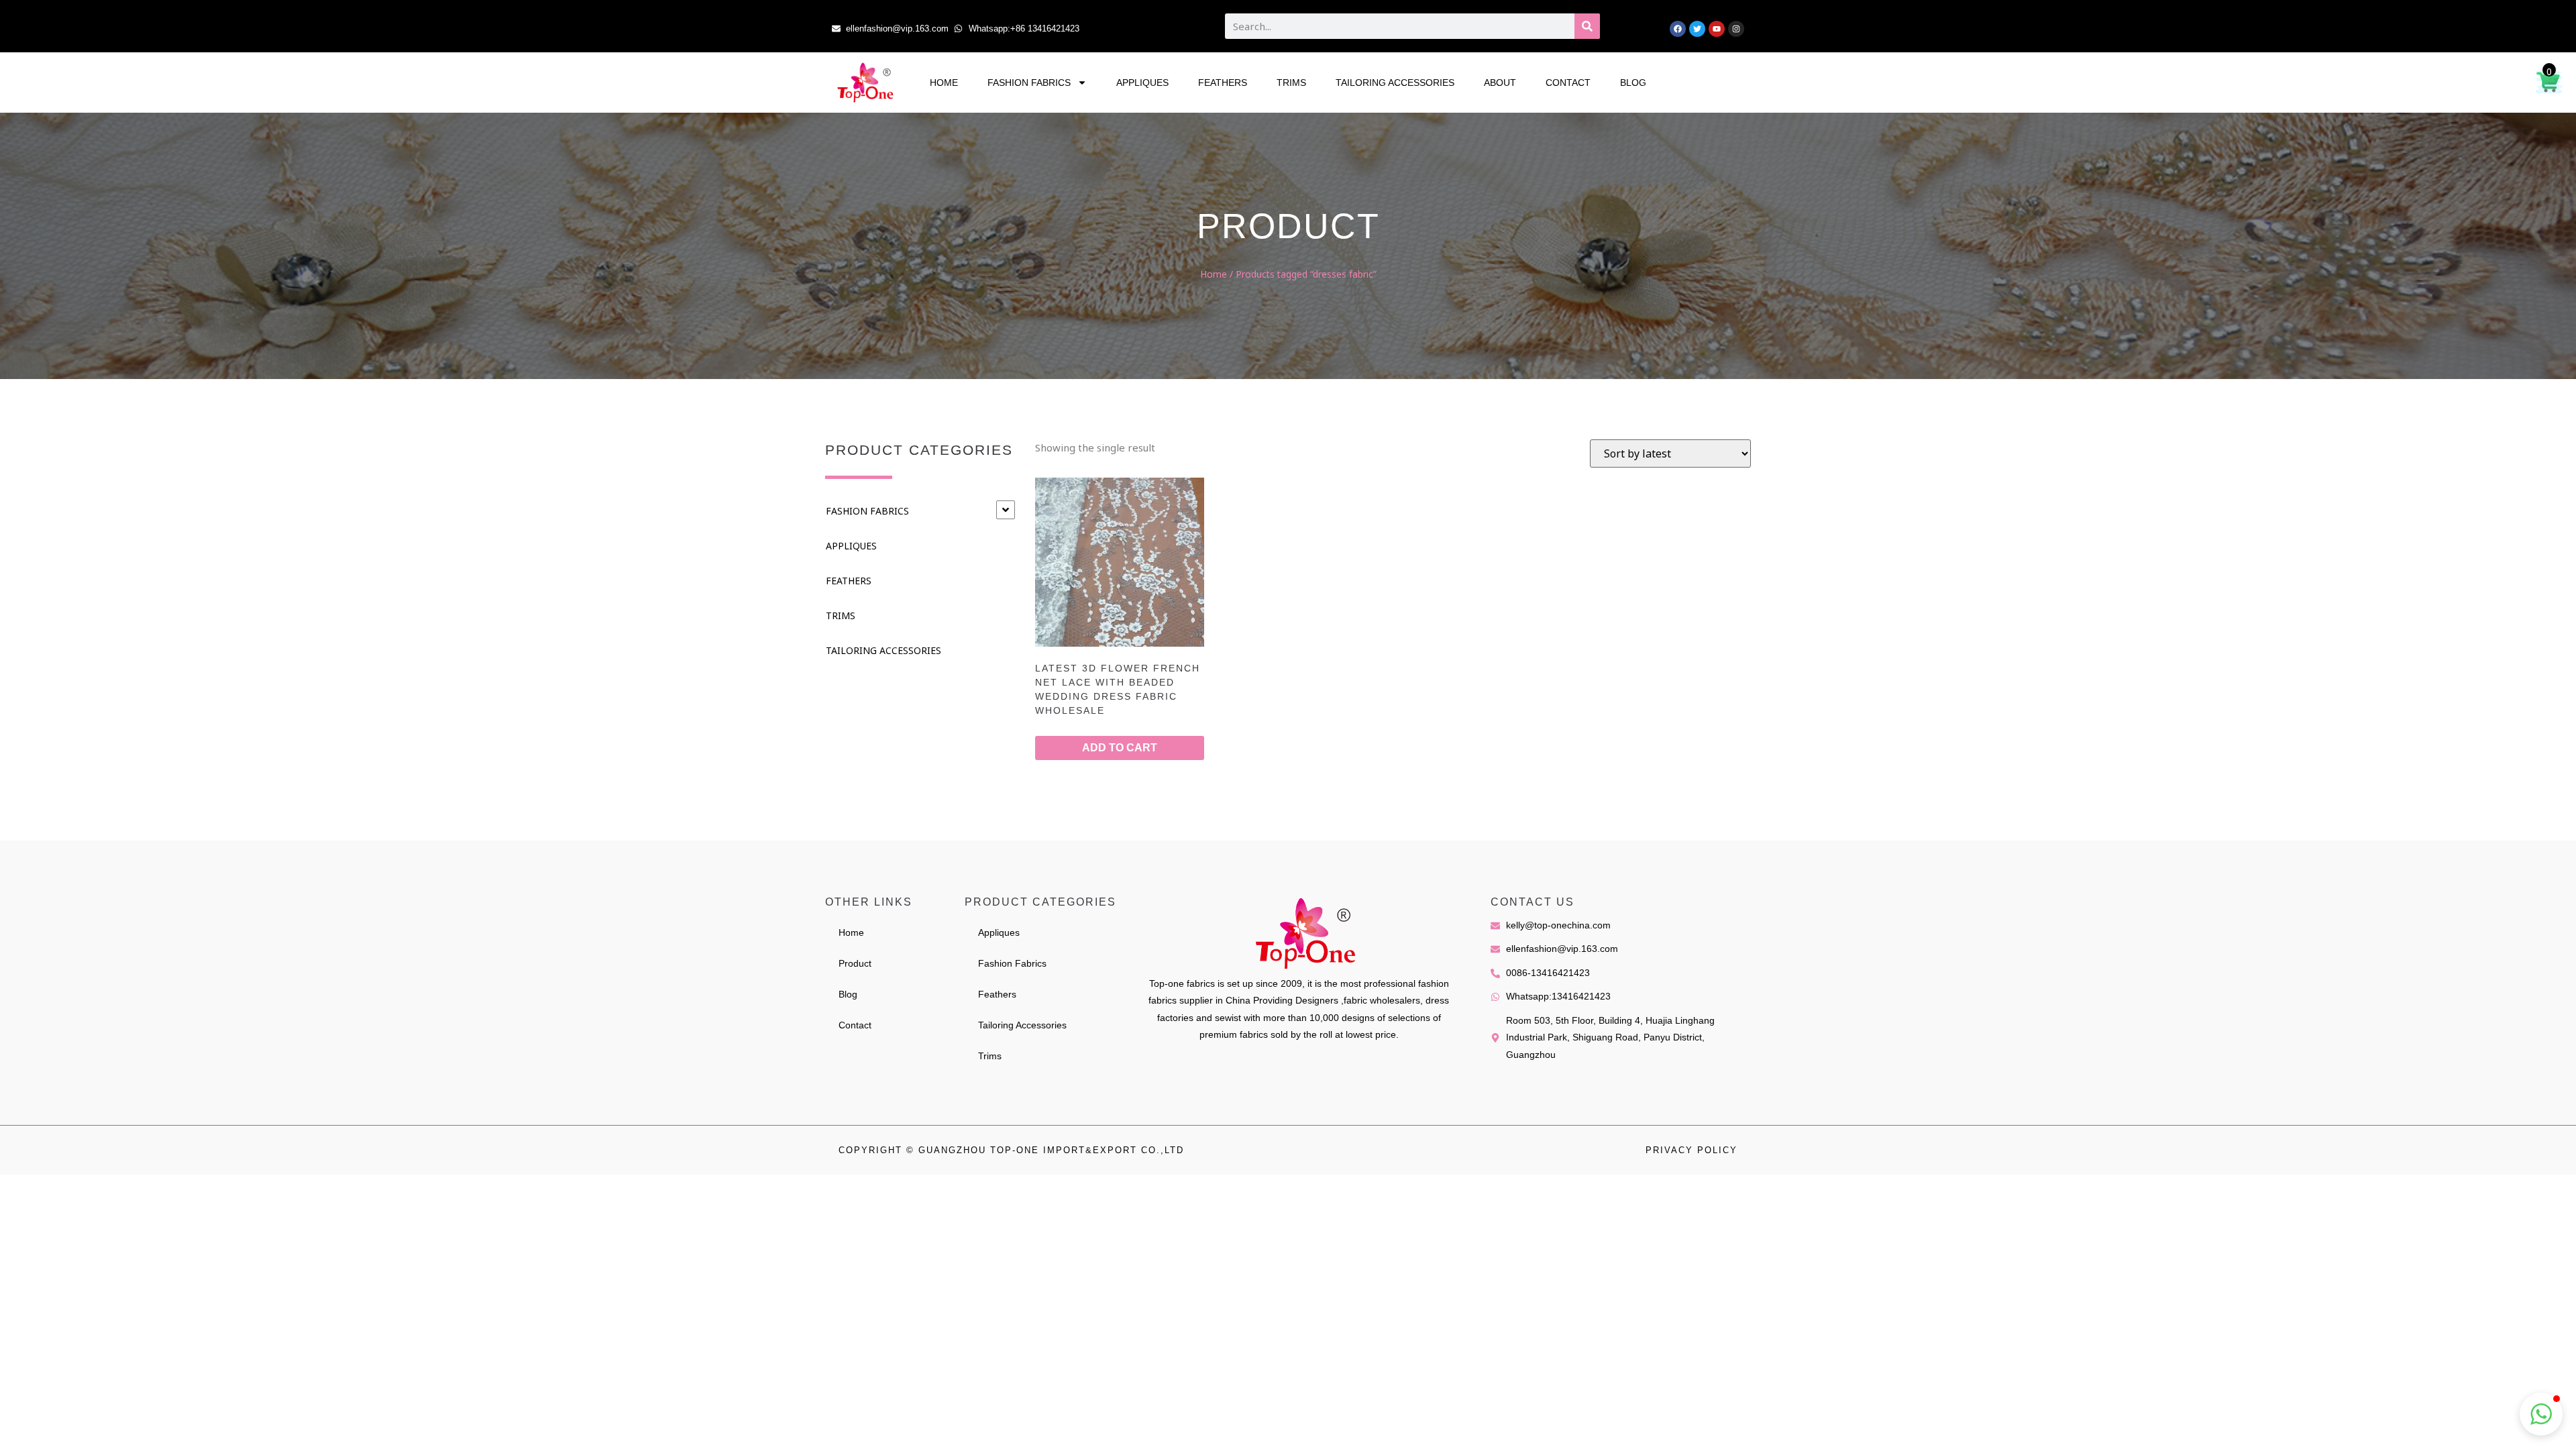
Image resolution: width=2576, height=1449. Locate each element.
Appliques (1142, 83)
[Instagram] (1736, 29)
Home (944, 83)
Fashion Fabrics (1029, 83)
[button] (2541, 1414)
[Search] (1587, 26)
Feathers (1223, 83)
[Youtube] (1717, 29)
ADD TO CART (1120, 748)
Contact (1568, 83)
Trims (1291, 83)
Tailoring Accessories (1395, 83)
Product (855, 963)
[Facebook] (1678, 29)
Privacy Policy (1692, 1150)
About (1500, 83)
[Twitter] (1697, 29)
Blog (1633, 83)
